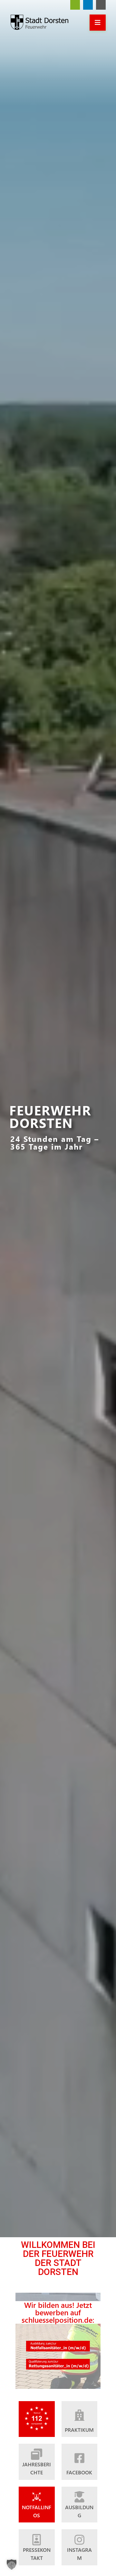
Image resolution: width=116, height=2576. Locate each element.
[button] (12, 2564)
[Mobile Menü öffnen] (98, 23)
